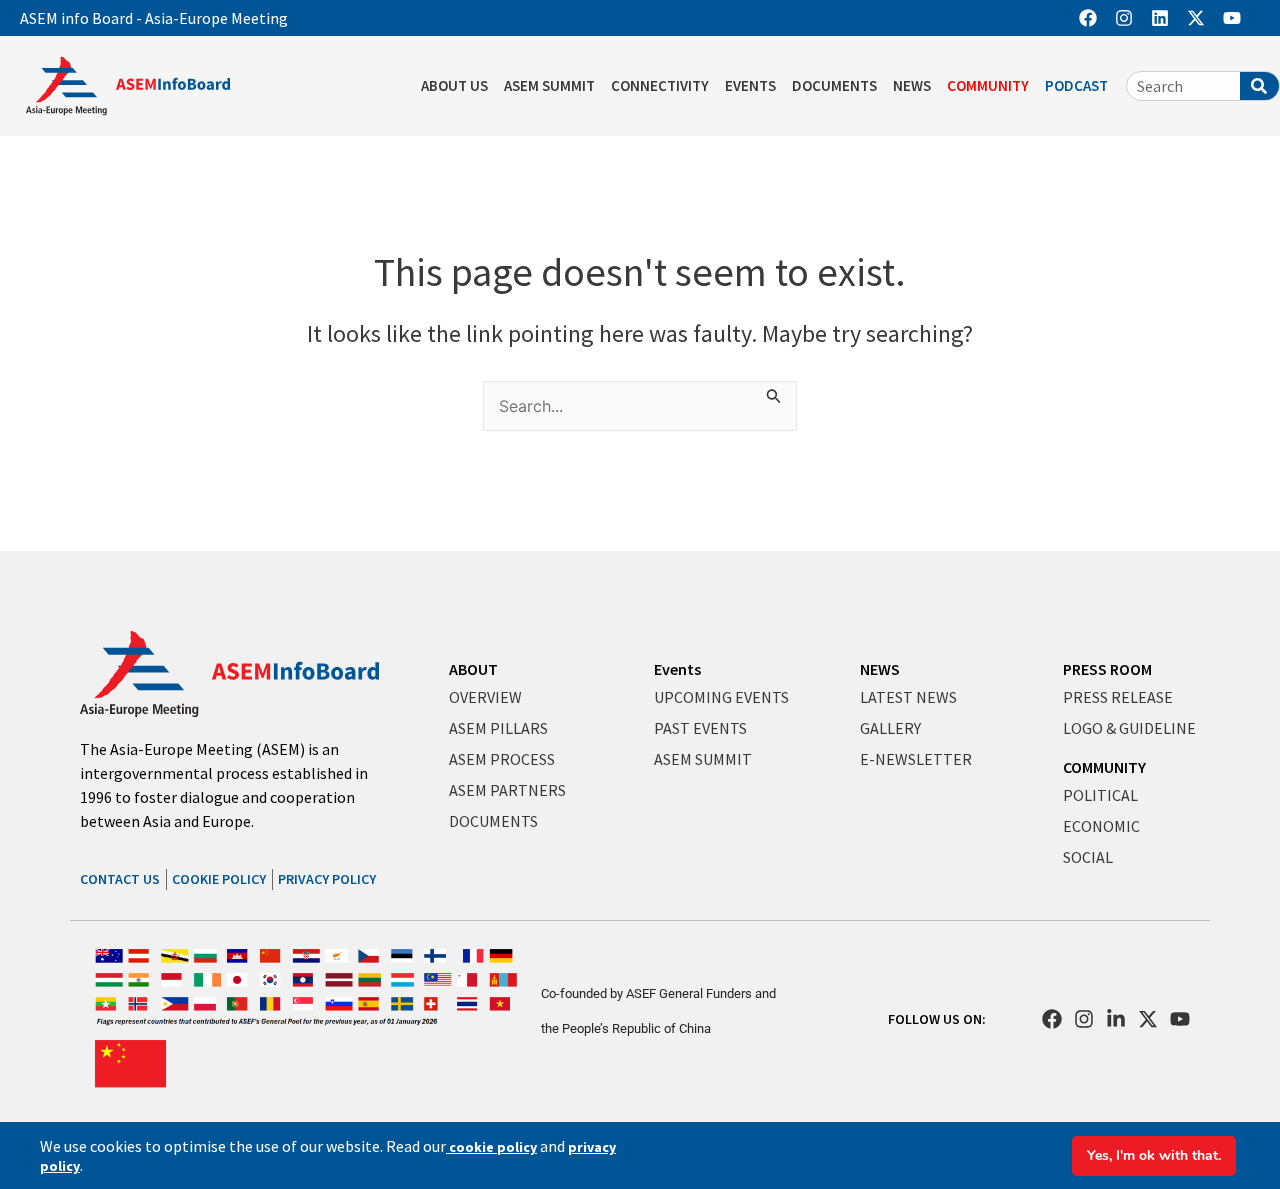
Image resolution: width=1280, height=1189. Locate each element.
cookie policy (491, 1147)
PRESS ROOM (1107, 669)
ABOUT (473, 669)
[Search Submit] (774, 393)
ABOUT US (454, 85)
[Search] (1259, 86)
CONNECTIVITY (660, 85)
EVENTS (750, 85)
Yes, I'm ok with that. (1154, 1155)
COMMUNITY (988, 85)
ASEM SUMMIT (549, 85)
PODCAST (1076, 85)
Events (677, 669)
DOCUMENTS (834, 85)
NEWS (912, 85)
